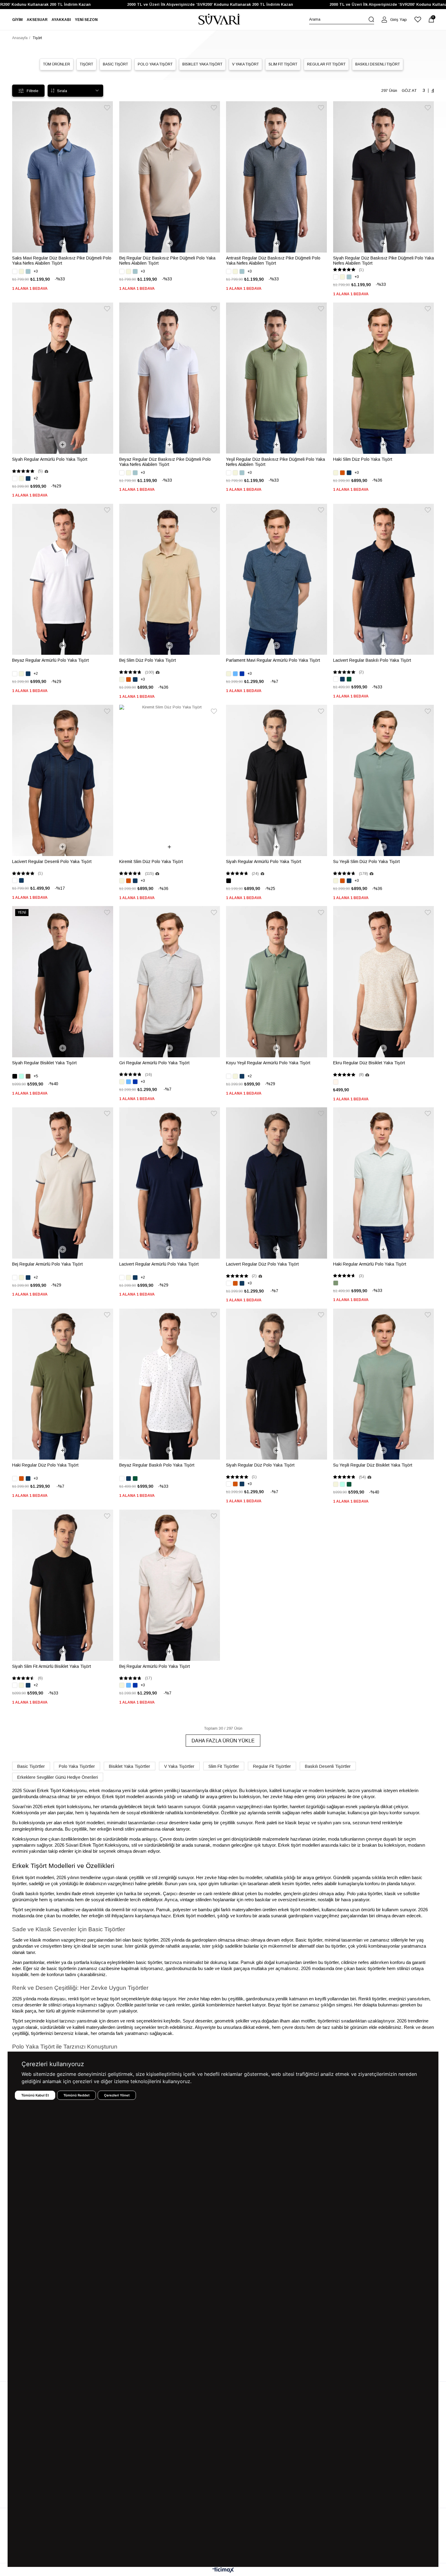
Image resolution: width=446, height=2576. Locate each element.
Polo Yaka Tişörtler (77, 1766)
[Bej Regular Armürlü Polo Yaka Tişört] (63, 1183)
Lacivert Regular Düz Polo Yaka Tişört (262, 1264)
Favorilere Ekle (107, 108)
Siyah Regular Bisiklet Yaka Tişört (44, 1063)
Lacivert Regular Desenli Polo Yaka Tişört (52, 861)
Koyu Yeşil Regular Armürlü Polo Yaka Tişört (268, 1063)
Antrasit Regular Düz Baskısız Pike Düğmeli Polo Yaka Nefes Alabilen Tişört (273, 261)
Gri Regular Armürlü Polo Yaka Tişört (154, 1063)
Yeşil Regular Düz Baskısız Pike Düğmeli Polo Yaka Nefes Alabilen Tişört (275, 462)
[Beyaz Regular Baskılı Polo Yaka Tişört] (170, 1384)
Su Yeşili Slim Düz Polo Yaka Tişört (367, 861)
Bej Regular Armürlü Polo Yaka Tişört (47, 1264)
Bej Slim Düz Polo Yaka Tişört (148, 660)
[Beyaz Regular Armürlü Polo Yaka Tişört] (63, 579)
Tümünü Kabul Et (35, 2095)
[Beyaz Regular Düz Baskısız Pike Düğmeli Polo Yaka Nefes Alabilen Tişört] (170, 378)
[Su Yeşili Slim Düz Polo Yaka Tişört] (384, 780)
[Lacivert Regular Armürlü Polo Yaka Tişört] (170, 1183)
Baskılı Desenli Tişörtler (328, 1766)
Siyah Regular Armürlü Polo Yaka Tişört (50, 459)
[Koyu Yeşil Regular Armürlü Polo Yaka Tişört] (277, 982)
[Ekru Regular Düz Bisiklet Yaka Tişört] (384, 982)
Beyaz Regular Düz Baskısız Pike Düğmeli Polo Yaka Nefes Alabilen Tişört (165, 462)
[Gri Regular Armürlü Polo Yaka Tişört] (170, 982)
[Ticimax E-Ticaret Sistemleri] (223, 2570)
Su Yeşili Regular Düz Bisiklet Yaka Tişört (373, 1465)
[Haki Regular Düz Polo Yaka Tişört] (63, 1384)
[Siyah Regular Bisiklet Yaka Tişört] (63, 982)
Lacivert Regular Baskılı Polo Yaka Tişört (372, 660)
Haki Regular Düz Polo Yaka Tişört (45, 1465)
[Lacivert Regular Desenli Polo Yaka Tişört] (63, 780)
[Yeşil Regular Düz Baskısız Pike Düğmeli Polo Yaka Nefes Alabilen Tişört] (277, 378)
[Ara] (371, 19)
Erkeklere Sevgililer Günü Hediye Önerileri (58, 1777)
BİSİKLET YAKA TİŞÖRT (202, 64)
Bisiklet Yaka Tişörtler (130, 1766)
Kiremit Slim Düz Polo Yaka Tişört (151, 861)
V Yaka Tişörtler (179, 1766)
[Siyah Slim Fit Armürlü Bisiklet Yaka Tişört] (63, 1585)
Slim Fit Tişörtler (224, 1766)
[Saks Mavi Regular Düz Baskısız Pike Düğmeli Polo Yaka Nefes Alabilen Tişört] (63, 177)
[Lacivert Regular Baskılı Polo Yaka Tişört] (384, 579)
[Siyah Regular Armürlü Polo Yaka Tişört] (63, 378)
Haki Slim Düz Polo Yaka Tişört (363, 459)
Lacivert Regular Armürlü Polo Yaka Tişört (159, 1264)
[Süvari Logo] (219, 20)
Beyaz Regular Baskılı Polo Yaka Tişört (157, 1465)
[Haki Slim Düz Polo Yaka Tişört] (384, 378)
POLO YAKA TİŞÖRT (155, 64)
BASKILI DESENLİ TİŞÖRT (378, 64)
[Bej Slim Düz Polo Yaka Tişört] (170, 579)
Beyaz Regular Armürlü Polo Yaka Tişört (51, 660)
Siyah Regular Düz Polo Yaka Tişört (260, 1465)
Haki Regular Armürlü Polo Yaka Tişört (370, 1264)
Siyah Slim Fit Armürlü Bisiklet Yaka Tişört (52, 1666)
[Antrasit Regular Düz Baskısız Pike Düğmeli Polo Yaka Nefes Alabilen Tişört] (277, 177)
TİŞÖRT (86, 64)
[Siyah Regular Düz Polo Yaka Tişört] (277, 1384)
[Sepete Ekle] (63, 243)
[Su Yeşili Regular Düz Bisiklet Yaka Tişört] (384, 1384)
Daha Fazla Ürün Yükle (223, 1741)
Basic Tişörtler (31, 1766)
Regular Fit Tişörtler (272, 1766)
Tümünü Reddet (76, 2095)
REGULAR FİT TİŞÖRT (326, 64)
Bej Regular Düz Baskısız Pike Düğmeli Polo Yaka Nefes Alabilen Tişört (167, 261)
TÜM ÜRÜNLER (57, 64)
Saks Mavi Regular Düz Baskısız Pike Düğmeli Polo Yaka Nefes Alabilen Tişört (62, 261)
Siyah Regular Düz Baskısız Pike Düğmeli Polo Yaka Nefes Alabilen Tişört (383, 261)
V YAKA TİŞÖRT (245, 64)
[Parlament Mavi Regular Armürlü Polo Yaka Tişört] (277, 579)
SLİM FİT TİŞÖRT (283, 64)
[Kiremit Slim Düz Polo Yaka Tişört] (170, 780)
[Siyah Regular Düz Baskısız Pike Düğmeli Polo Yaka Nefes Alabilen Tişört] (384, 177)
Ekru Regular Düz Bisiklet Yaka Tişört (369, 1063)
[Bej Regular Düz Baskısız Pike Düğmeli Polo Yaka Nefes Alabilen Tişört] (170, 177)
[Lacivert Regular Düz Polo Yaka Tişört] (277, 1183)
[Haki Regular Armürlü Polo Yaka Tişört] (384, 1183)
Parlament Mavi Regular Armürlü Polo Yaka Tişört (273, 660)
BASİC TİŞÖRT (115, 64)
